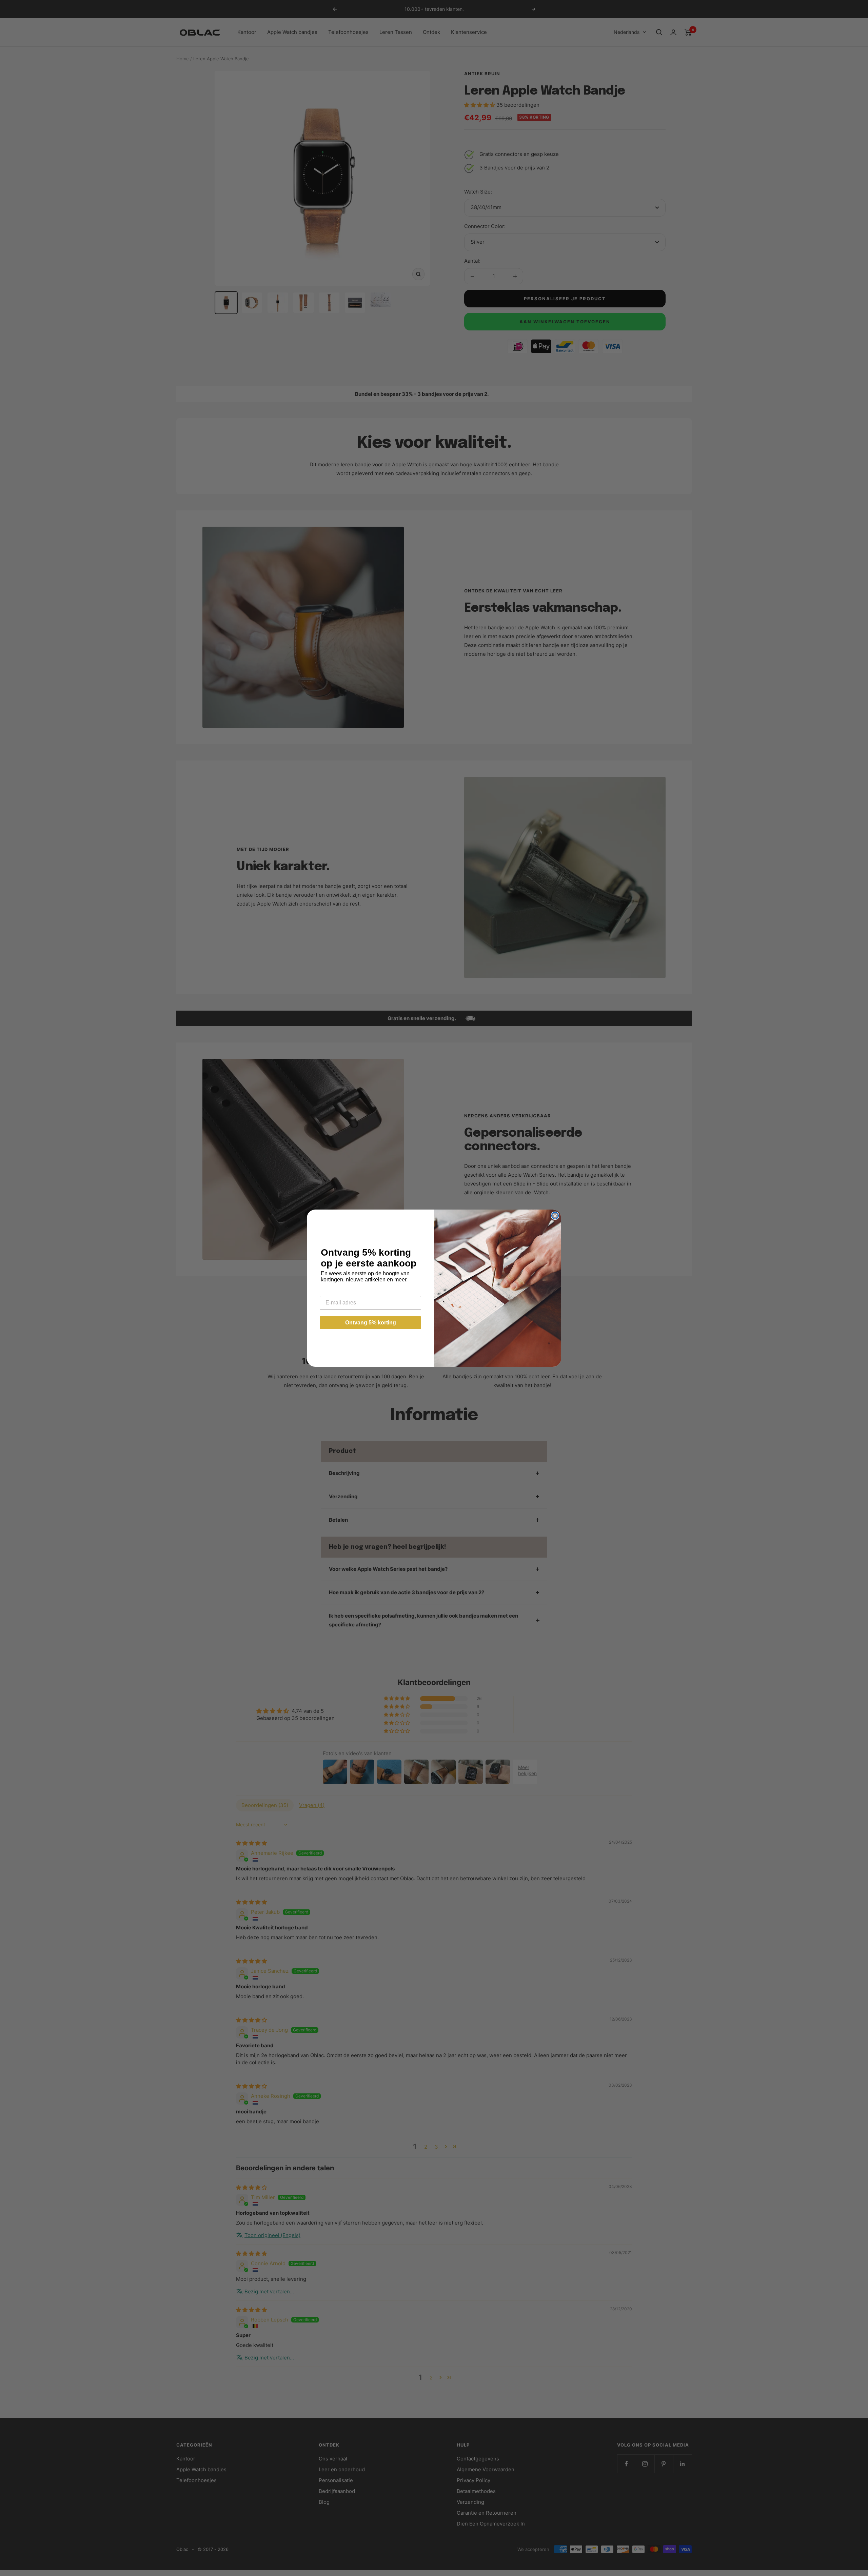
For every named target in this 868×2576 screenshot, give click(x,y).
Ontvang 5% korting (371, 1323)
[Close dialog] (555, 1216)
